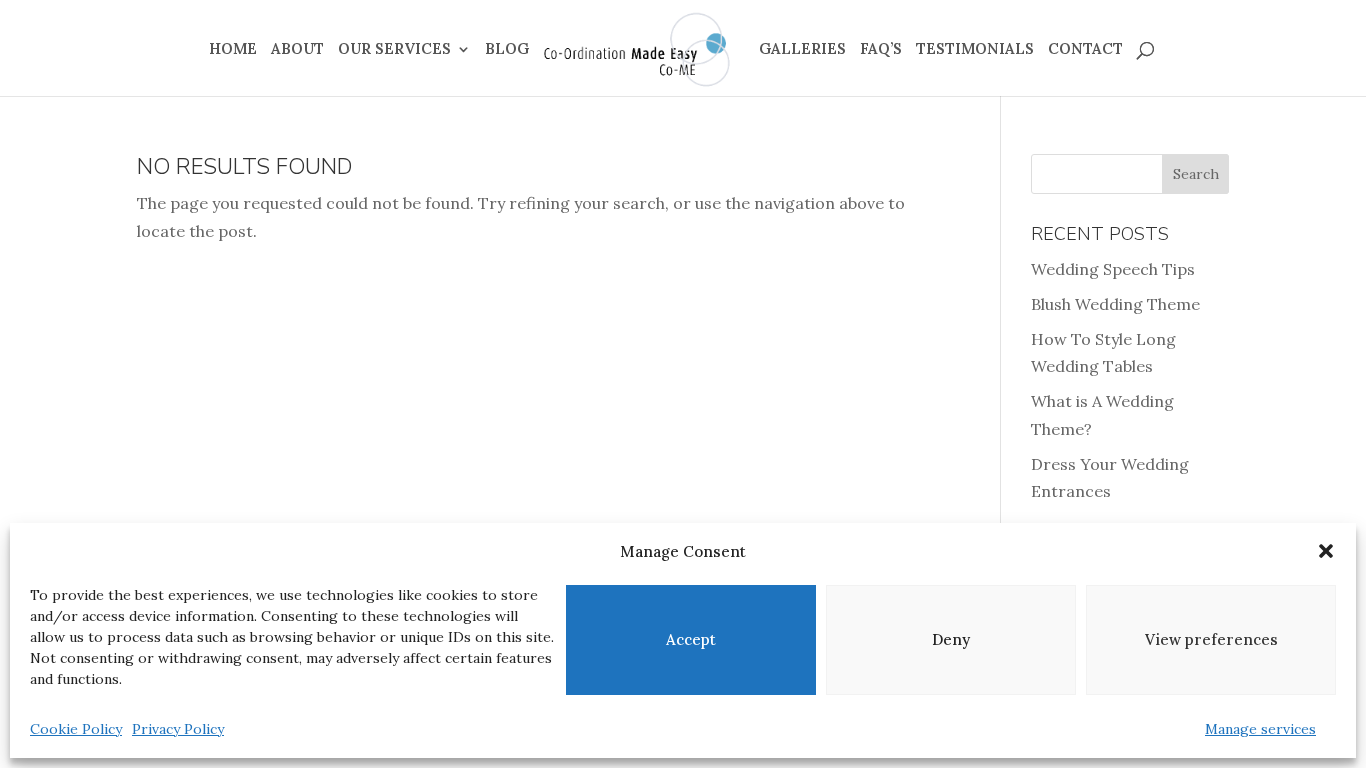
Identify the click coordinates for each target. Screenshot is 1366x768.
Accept (691, 639)
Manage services (1260, 729)
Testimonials (975, 50)
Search (1196, 174)
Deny (951, 639)
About (297, 50)
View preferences (1211, 639)
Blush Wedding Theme (1115, 304)
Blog (507, 50)
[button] (1326, 551)
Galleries (802, 50)
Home (233, 50)
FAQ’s (881, 50)
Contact (1085, 50)
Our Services (394, 50)
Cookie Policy (76, 729)
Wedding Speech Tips (1113, 269)
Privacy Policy (178, 729)
